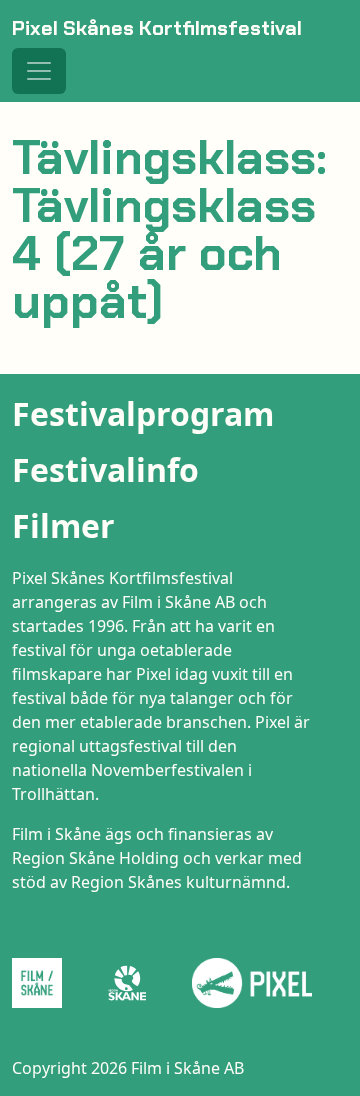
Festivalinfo (105, 469)
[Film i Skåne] (45, 983)
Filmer (63, 525)
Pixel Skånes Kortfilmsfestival (157, 28)
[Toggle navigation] (39, 71)
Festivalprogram (143, 413)
